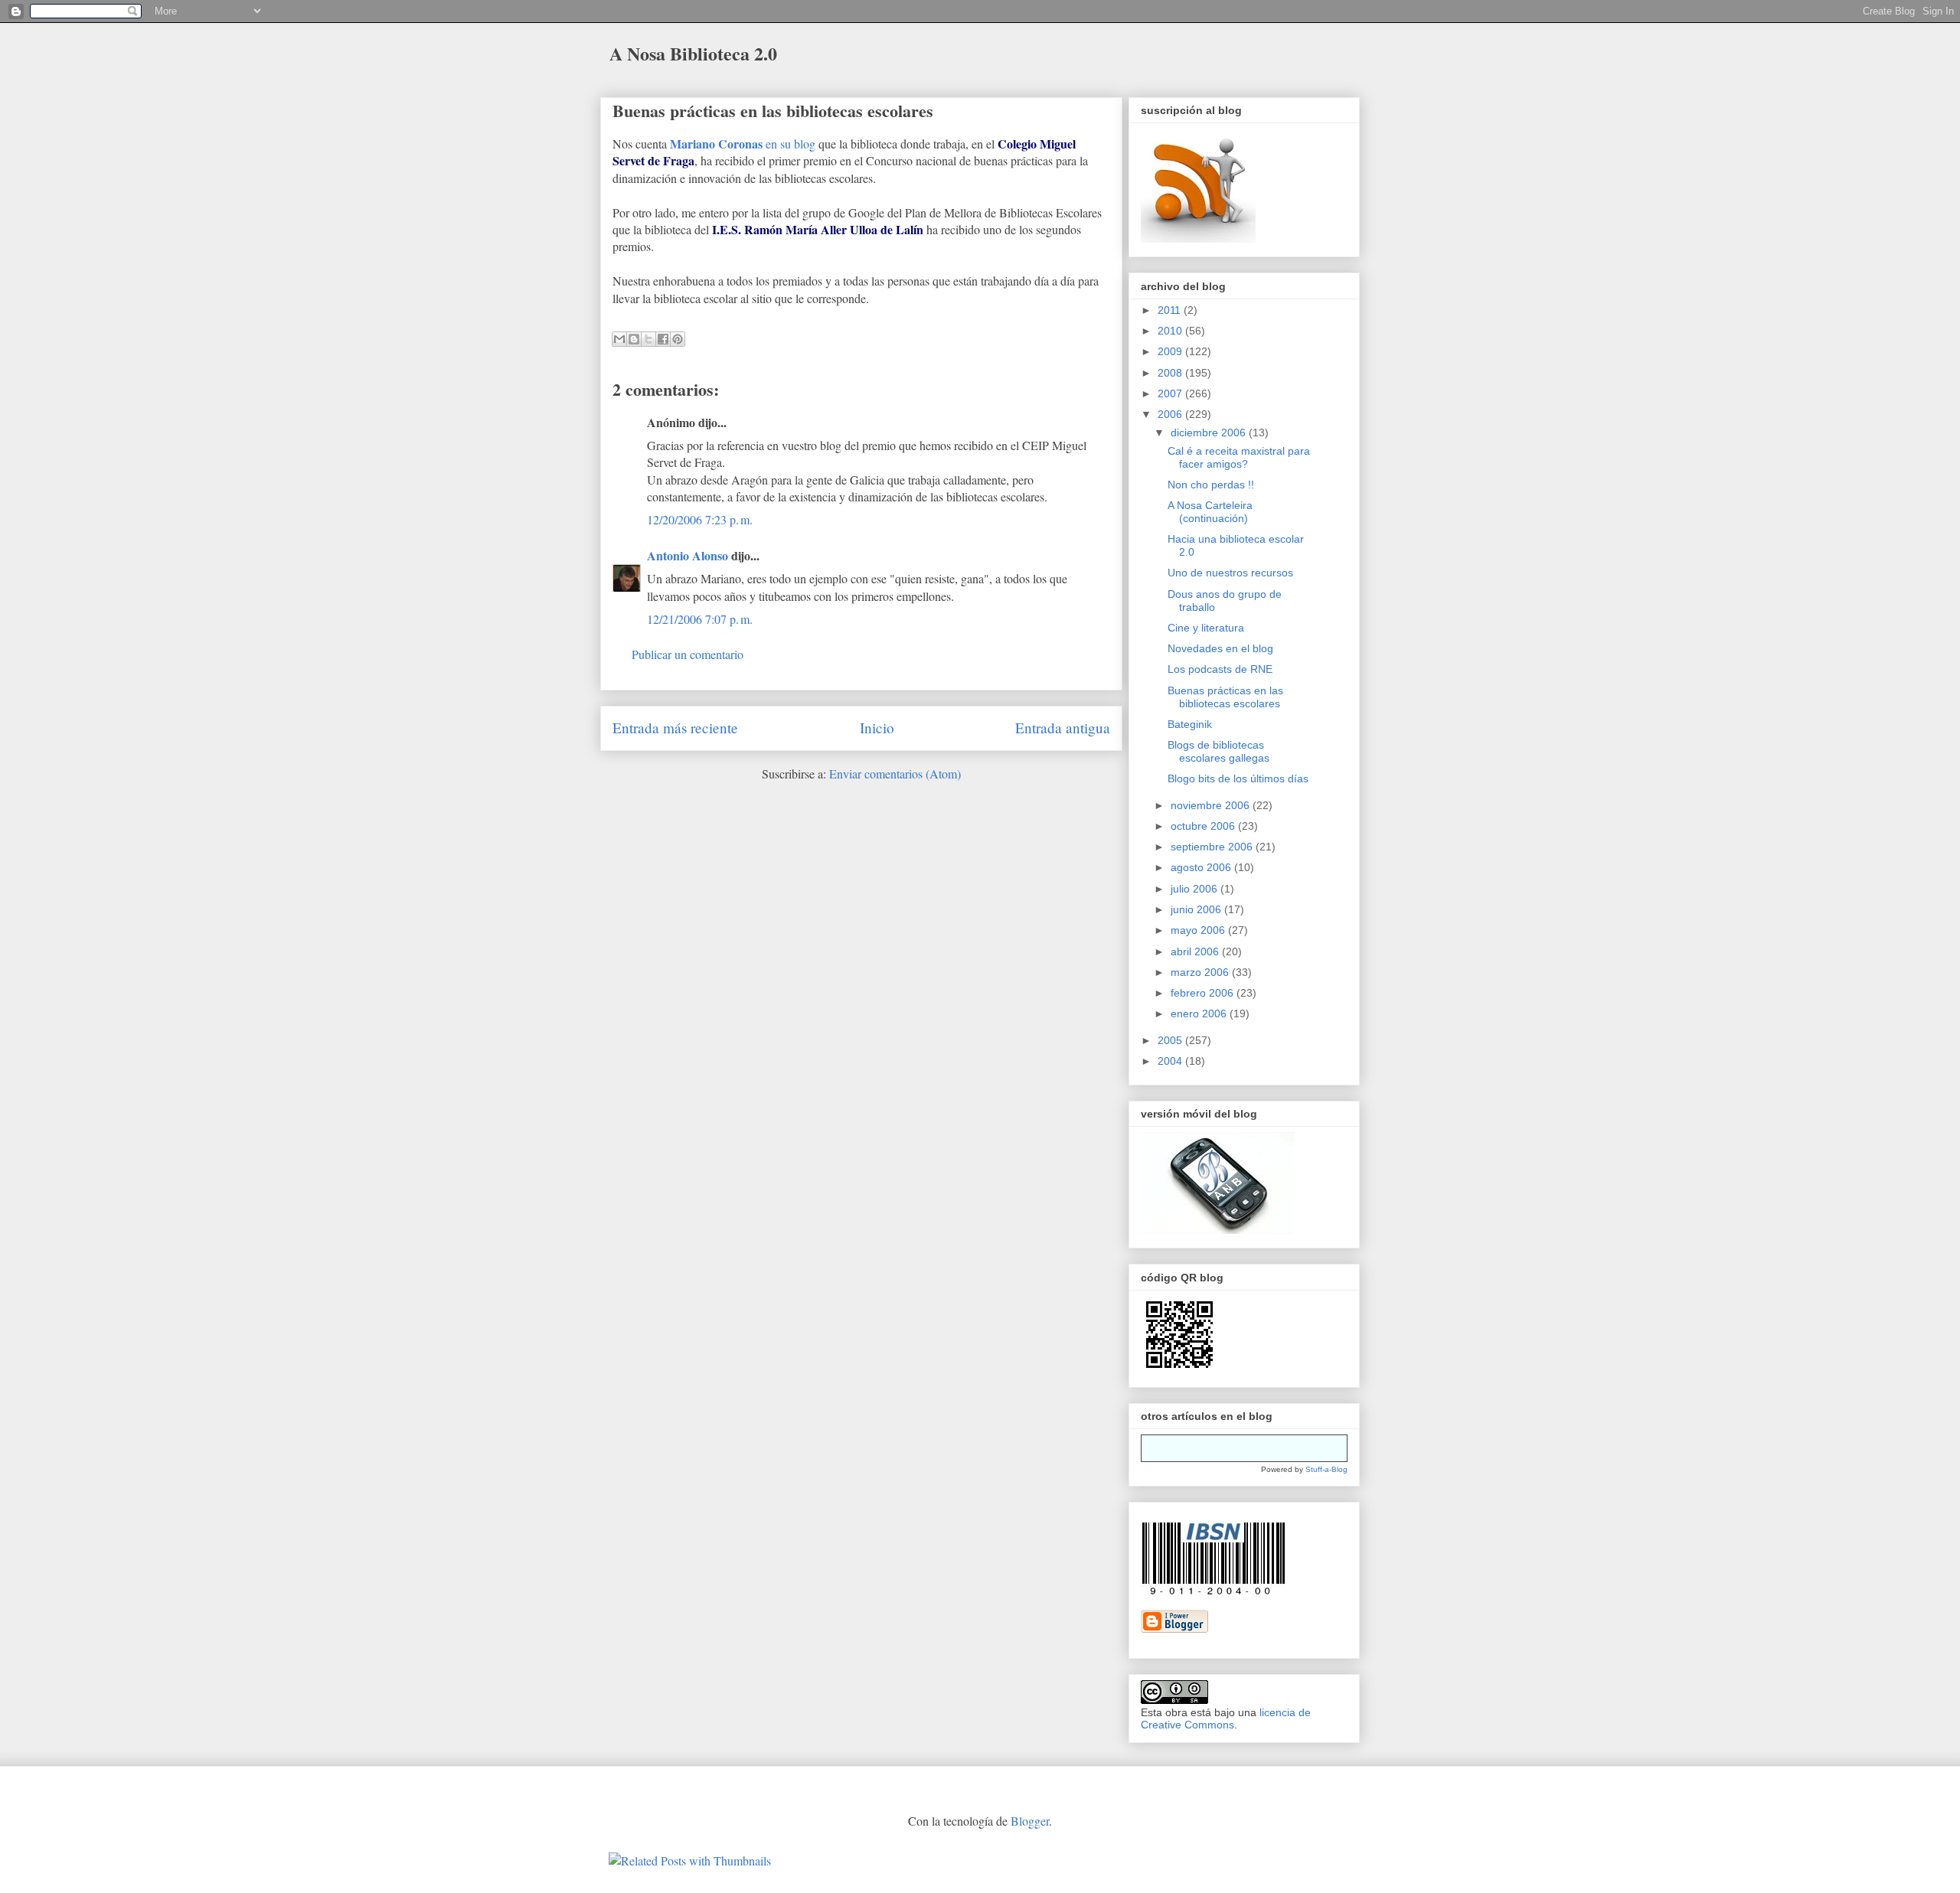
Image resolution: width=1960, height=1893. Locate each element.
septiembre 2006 (1213, 847)
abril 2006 (1196, 951)
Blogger (1030, 1821)
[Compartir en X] (648, 339)
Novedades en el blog (1220, 648)
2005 (1171, 1040)
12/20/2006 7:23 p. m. (700, 519)
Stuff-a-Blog (1326, 1469)
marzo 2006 (1201, 972)
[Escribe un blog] (634, 339)
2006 (1171, 414)
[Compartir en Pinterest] (678, 339)
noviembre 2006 (1212, 805)
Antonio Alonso (688, 555)
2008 (1171, 373)
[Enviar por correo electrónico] (619, 339)
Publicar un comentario (688, 654)
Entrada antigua (1063, 728)
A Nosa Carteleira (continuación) (1210, 512)
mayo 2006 (1199, 930)
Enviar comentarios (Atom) (895, 774)
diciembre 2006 (1210, 432)
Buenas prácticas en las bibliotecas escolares (773, 111)
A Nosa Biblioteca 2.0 (693, 53)
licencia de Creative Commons (1226, 1718)
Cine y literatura (1206, 628)
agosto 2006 (1202, 867)
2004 (1171, 1061)
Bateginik (1190, 724)
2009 (1171, 351)
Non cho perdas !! (1211, 485)
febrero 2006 (1204, 993)
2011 (1171, 310)
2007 (1171, 393)
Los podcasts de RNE (1220, 669)
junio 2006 (1197, 909)
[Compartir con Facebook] (663, 339)
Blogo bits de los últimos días (1238, 778)
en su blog (743, 144)
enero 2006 (1200, 1013)
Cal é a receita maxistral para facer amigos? (1239, 457)
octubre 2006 (1204, 826)
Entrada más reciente (675, 728)
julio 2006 (1196, 889)
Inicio (877, 728)
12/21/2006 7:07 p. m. (700, 619)
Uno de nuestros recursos (1230, 573)
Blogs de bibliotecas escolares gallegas (1218, 751)
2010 (1171, 331)
